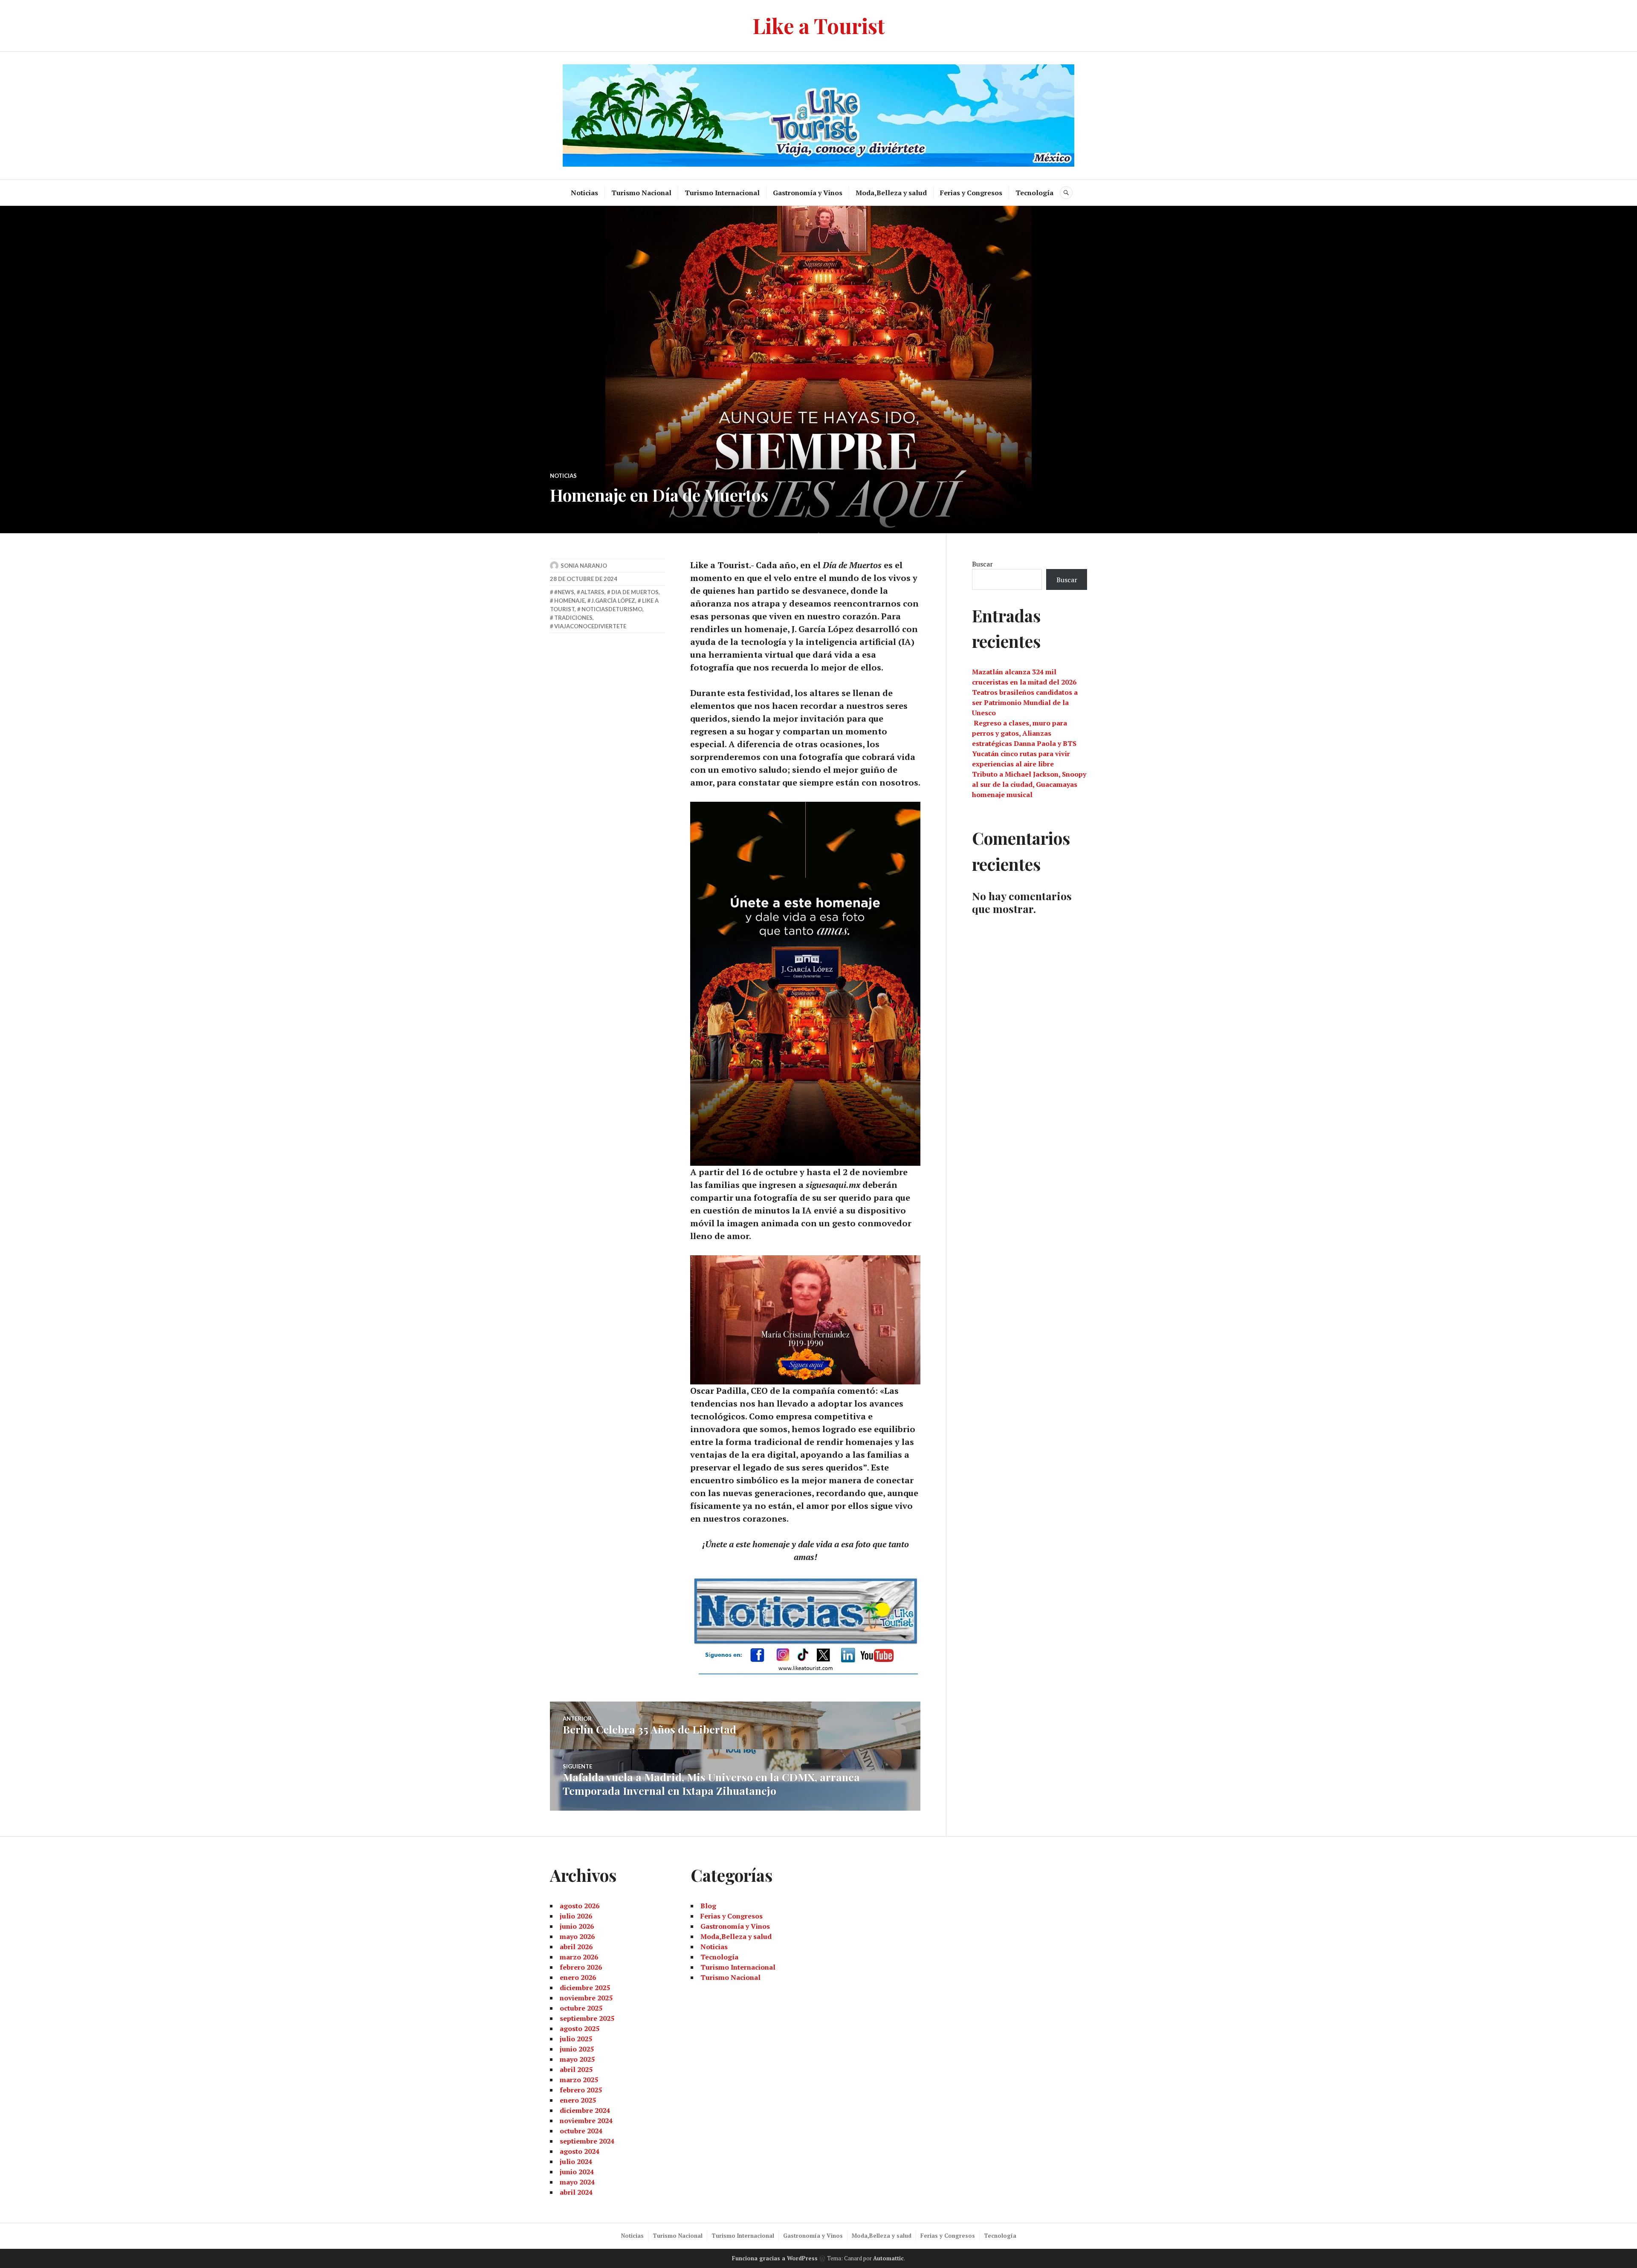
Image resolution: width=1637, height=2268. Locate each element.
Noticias (584, 193)
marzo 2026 (579, 1957)
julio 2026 (576, 1916)
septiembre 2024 (587, 2141)
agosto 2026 (580, 1906)
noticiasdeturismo (612, 609)
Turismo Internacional (722, 193)
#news (564, 592)
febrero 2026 (581, 1967)
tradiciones (573, 618)
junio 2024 (577, 2172)
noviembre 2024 (586, 2121)
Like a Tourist (819, 25)
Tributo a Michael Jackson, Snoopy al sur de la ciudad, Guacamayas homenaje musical (1029, 784)
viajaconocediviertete (590, 626)
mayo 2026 (577, 1936)
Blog (708, 1906)
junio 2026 (577, 1926)
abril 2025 (576, 2069)
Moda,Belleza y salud (891, 193)
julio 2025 (576, 2039)
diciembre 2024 (585, 2110)
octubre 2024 (581, 2131)
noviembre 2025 (586, 1998)
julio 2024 (576, 2161)
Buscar (982, 564)
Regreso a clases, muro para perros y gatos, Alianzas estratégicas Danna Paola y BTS (1024, 733)
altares (593, 592)
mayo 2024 (577, 2182)
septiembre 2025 (587, 2018)
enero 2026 (578, 1977)
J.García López (613, 601)
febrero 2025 (581, 2090)
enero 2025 (578, 2100)
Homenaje (570, 601)
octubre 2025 (581, 2008)
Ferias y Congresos (971, 193)
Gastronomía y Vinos (808, 193)
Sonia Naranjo (584, 566)
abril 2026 (576, 1947)
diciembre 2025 (585, 1988)
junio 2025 (577, 2049)
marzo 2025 (579, 2080)
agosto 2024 (580, 2151)
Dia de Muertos (635, 592)
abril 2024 (576, 2192)
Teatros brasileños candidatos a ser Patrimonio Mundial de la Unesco (1025, 702)
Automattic (888, 2258)
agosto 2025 (580, 2028)
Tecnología (1034, 193)
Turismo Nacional (641, 193)
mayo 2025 (577, 2059)
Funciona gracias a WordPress (775, 2258)
